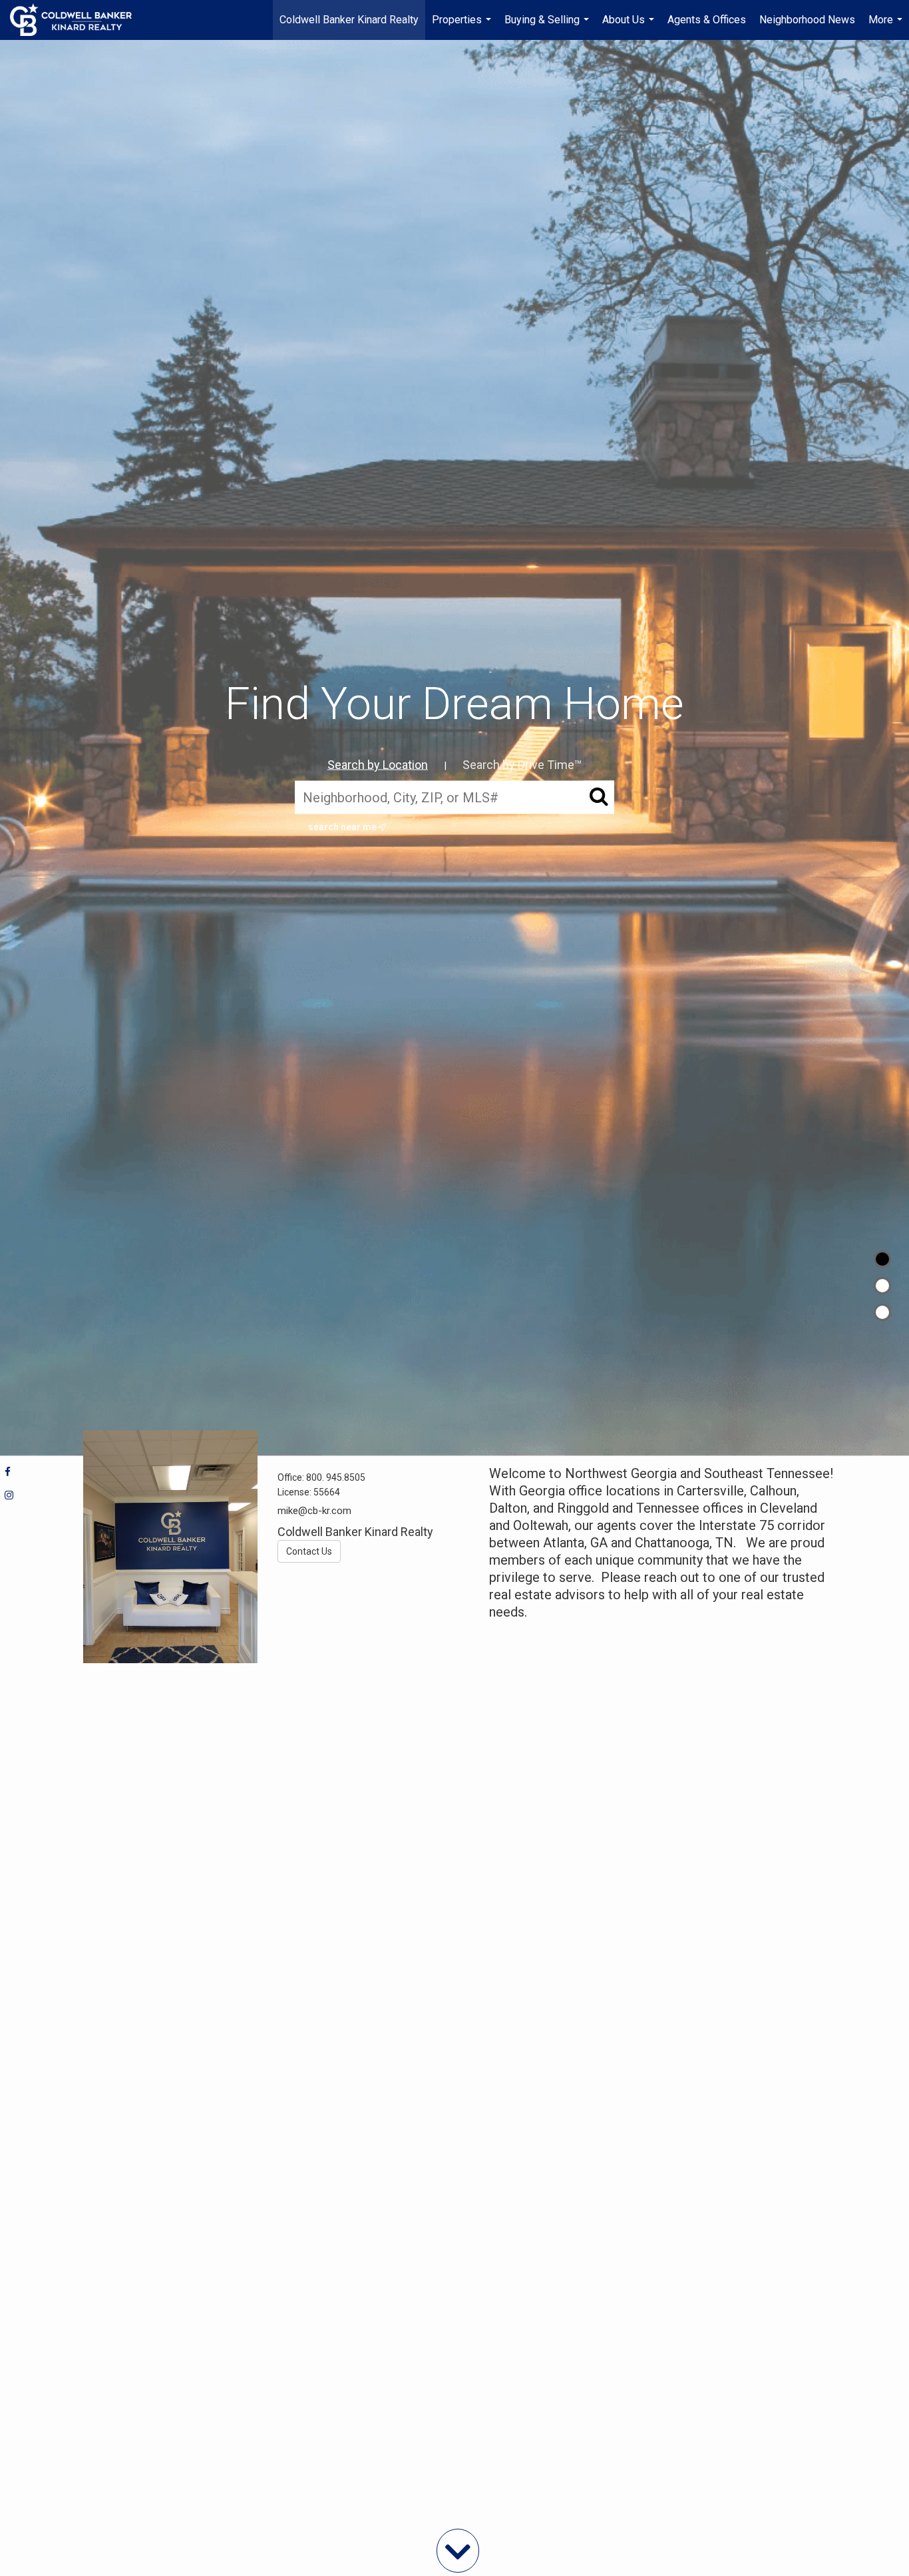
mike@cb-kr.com (314, 1511)
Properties (463, 27)
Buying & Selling (548, 27)
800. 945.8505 (336, 1477)
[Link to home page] (78, 20)
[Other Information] (882, 1312)
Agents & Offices (707, 20)
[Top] (882, 1259)
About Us (630, 27)
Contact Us (309, 1551)
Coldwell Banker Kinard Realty (349, 20)
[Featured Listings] (882, 1286)
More (887, 27)
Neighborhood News (807, 20)
